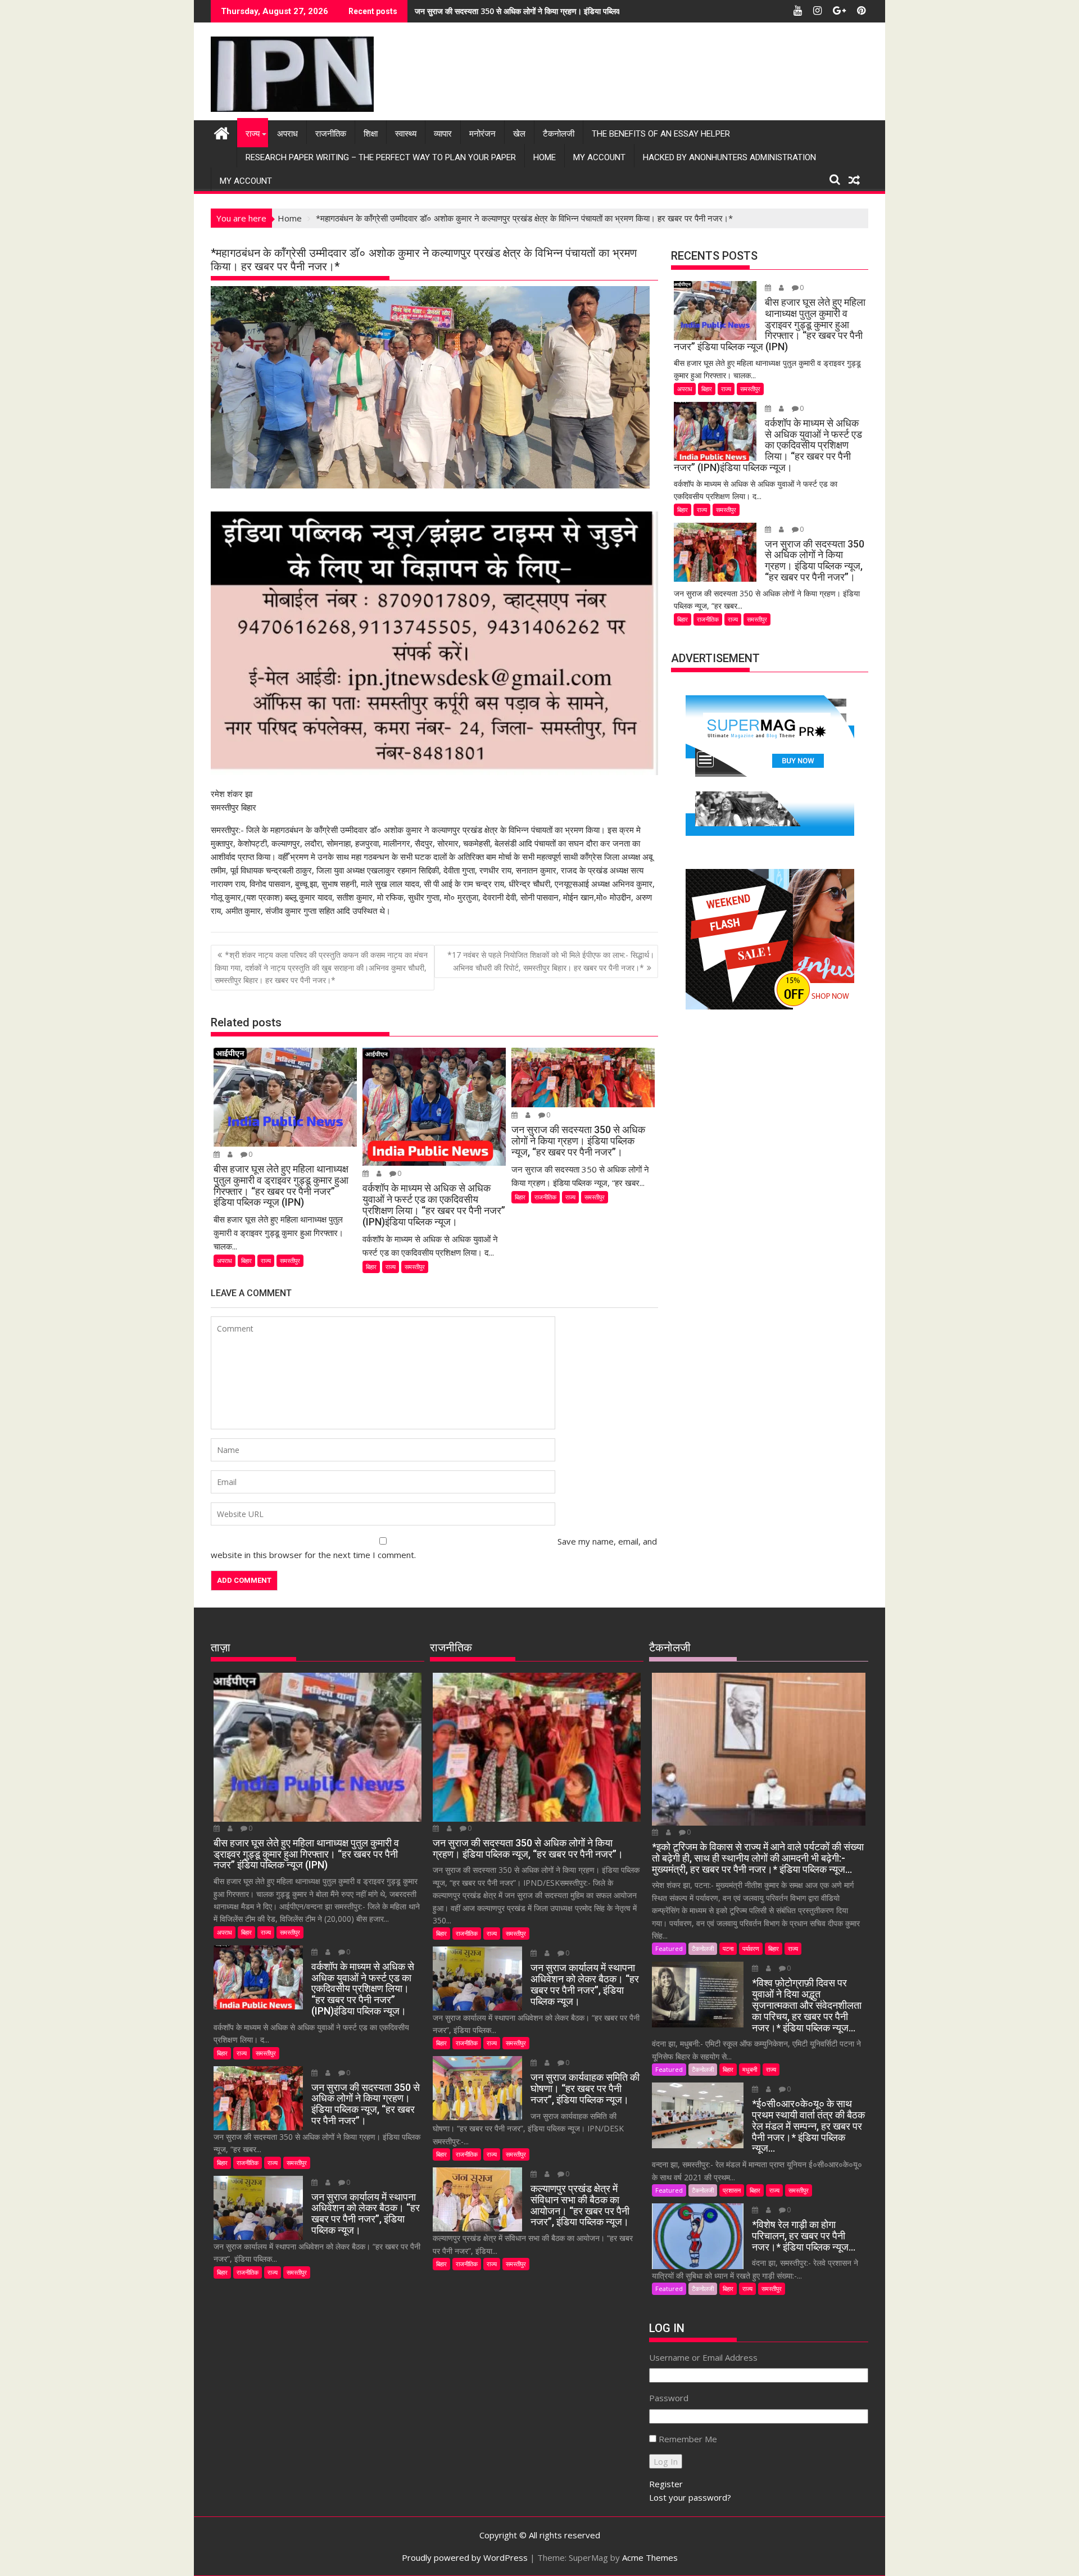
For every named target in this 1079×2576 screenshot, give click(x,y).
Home (545, 157)
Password (669, 2398)
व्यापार (443, 134)
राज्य (253, 134)
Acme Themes (650, 2557)
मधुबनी (750, 2069)
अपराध (287, 134)
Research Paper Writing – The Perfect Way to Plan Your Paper (381, 157)
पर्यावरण (751, 1948)
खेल (519, 134)
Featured (669, 1948)
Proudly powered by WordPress (465, 2557)
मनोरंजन (482, 134)
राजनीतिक (331, 134)
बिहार (246, 1260)
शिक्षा (371, 134)
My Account (599, 157)
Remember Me (688, 2439)
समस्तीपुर (290, 1260)
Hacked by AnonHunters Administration (729, 157)
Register (666, 2484)
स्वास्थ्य (406, 134)
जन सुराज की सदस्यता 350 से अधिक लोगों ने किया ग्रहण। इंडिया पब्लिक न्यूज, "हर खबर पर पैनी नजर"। (564, 11)
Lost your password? (690, 2497)
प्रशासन (732, 2190)
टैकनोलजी (559, 134)
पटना (728, 1948)
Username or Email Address (703, 2357)
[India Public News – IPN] (222, 132)
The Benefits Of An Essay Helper (661, 134)
